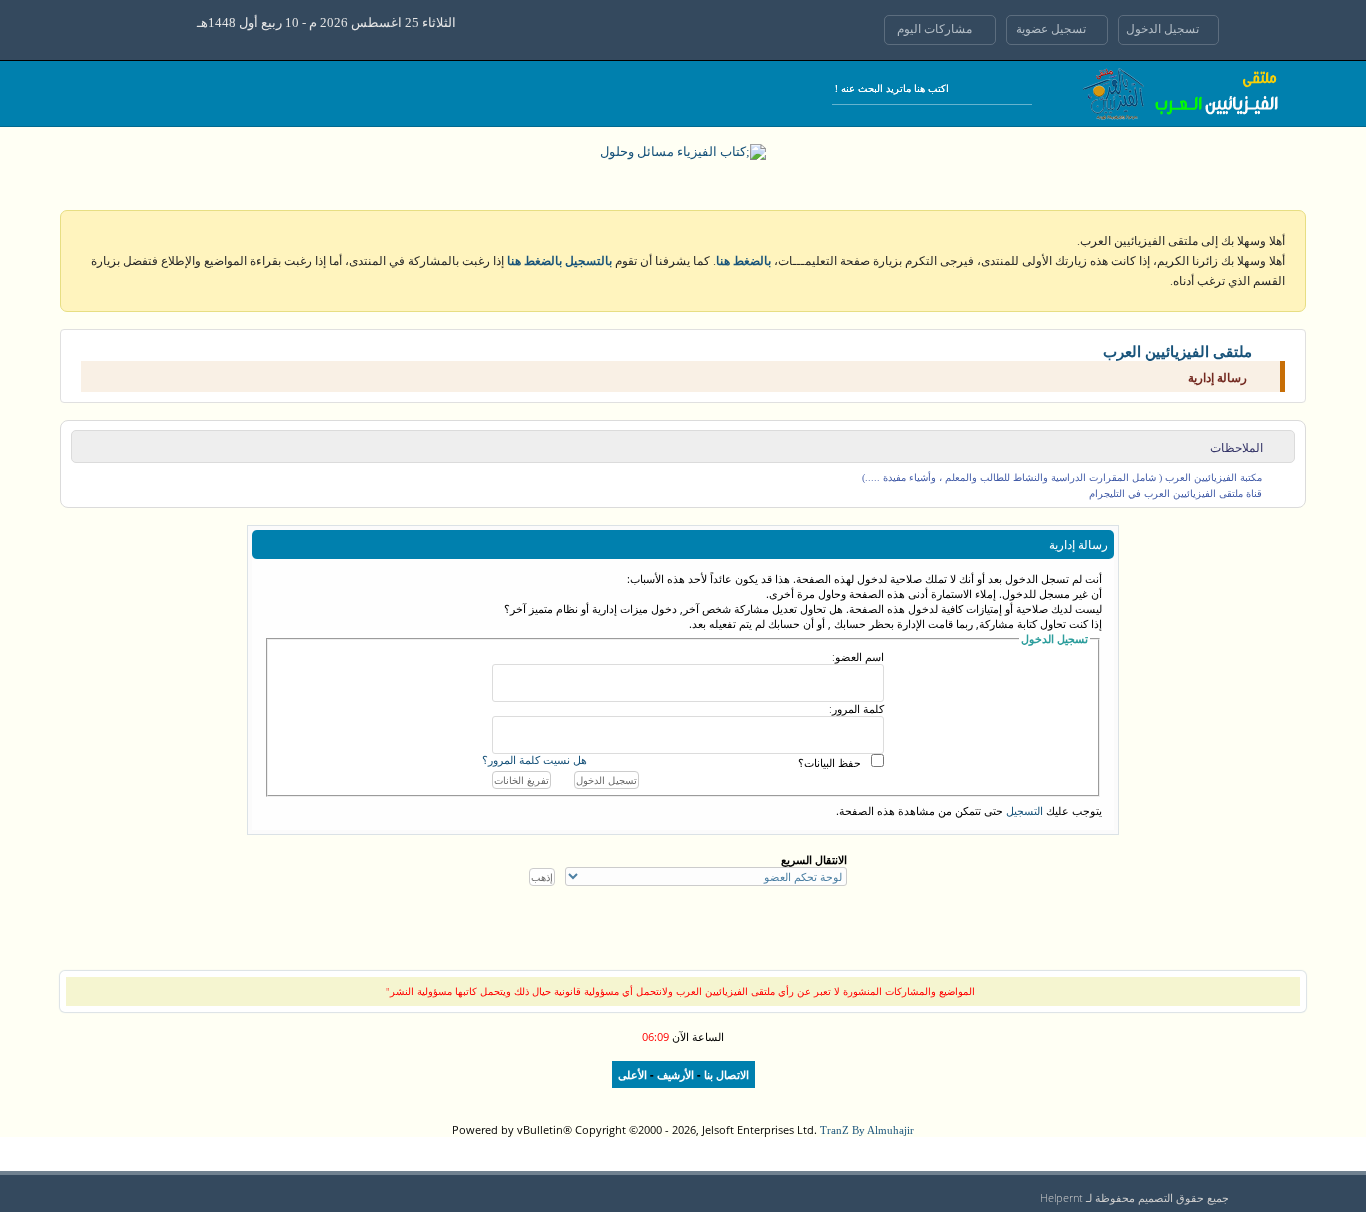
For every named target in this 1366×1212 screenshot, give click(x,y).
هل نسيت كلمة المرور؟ (534, 760)
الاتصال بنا (726, 1075)
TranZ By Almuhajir (867, 1130)
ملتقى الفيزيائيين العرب (1177, 352)
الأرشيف (675, 1075)
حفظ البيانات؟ (829, 763)
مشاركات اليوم (936, 29)
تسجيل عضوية (1052, 29)
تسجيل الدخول (1164, 29)
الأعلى (632, 1075)
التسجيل (1024, 811)
